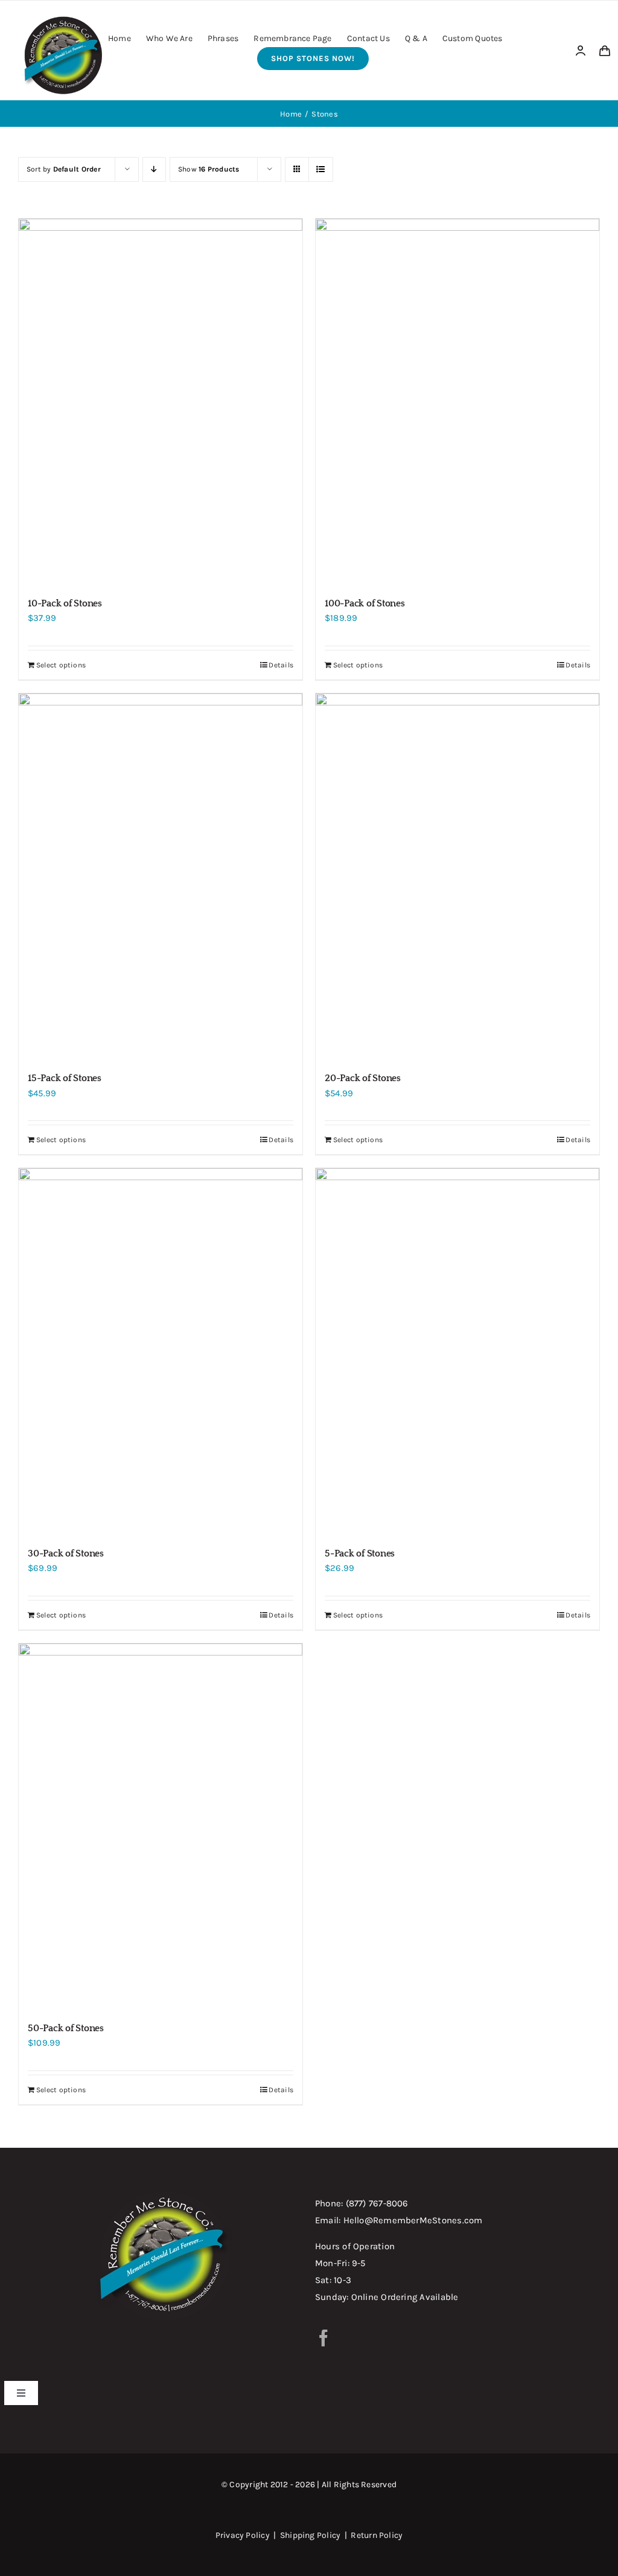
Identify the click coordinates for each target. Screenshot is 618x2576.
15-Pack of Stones (65, 1078)
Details (281, 665)
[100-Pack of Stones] (457, 402)
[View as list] (321, 169)
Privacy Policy (243, 2535)
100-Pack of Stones (365, 603)
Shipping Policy (310, 2535)
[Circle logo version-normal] (63, 17)
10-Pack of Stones (65, 603)
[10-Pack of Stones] (161, 402)
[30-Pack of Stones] (161, 1352)
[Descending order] (154, 169)
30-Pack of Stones (66, 1553)
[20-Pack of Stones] (457, 877)
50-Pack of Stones (66, 2028)
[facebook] (323, 2338)
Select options (61, 665)
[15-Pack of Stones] (161, 877)
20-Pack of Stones (363, 1078)
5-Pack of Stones (360, 1553)
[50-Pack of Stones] (161, 1827)
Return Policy (377, 2535)
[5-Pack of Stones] (457, 1352)
